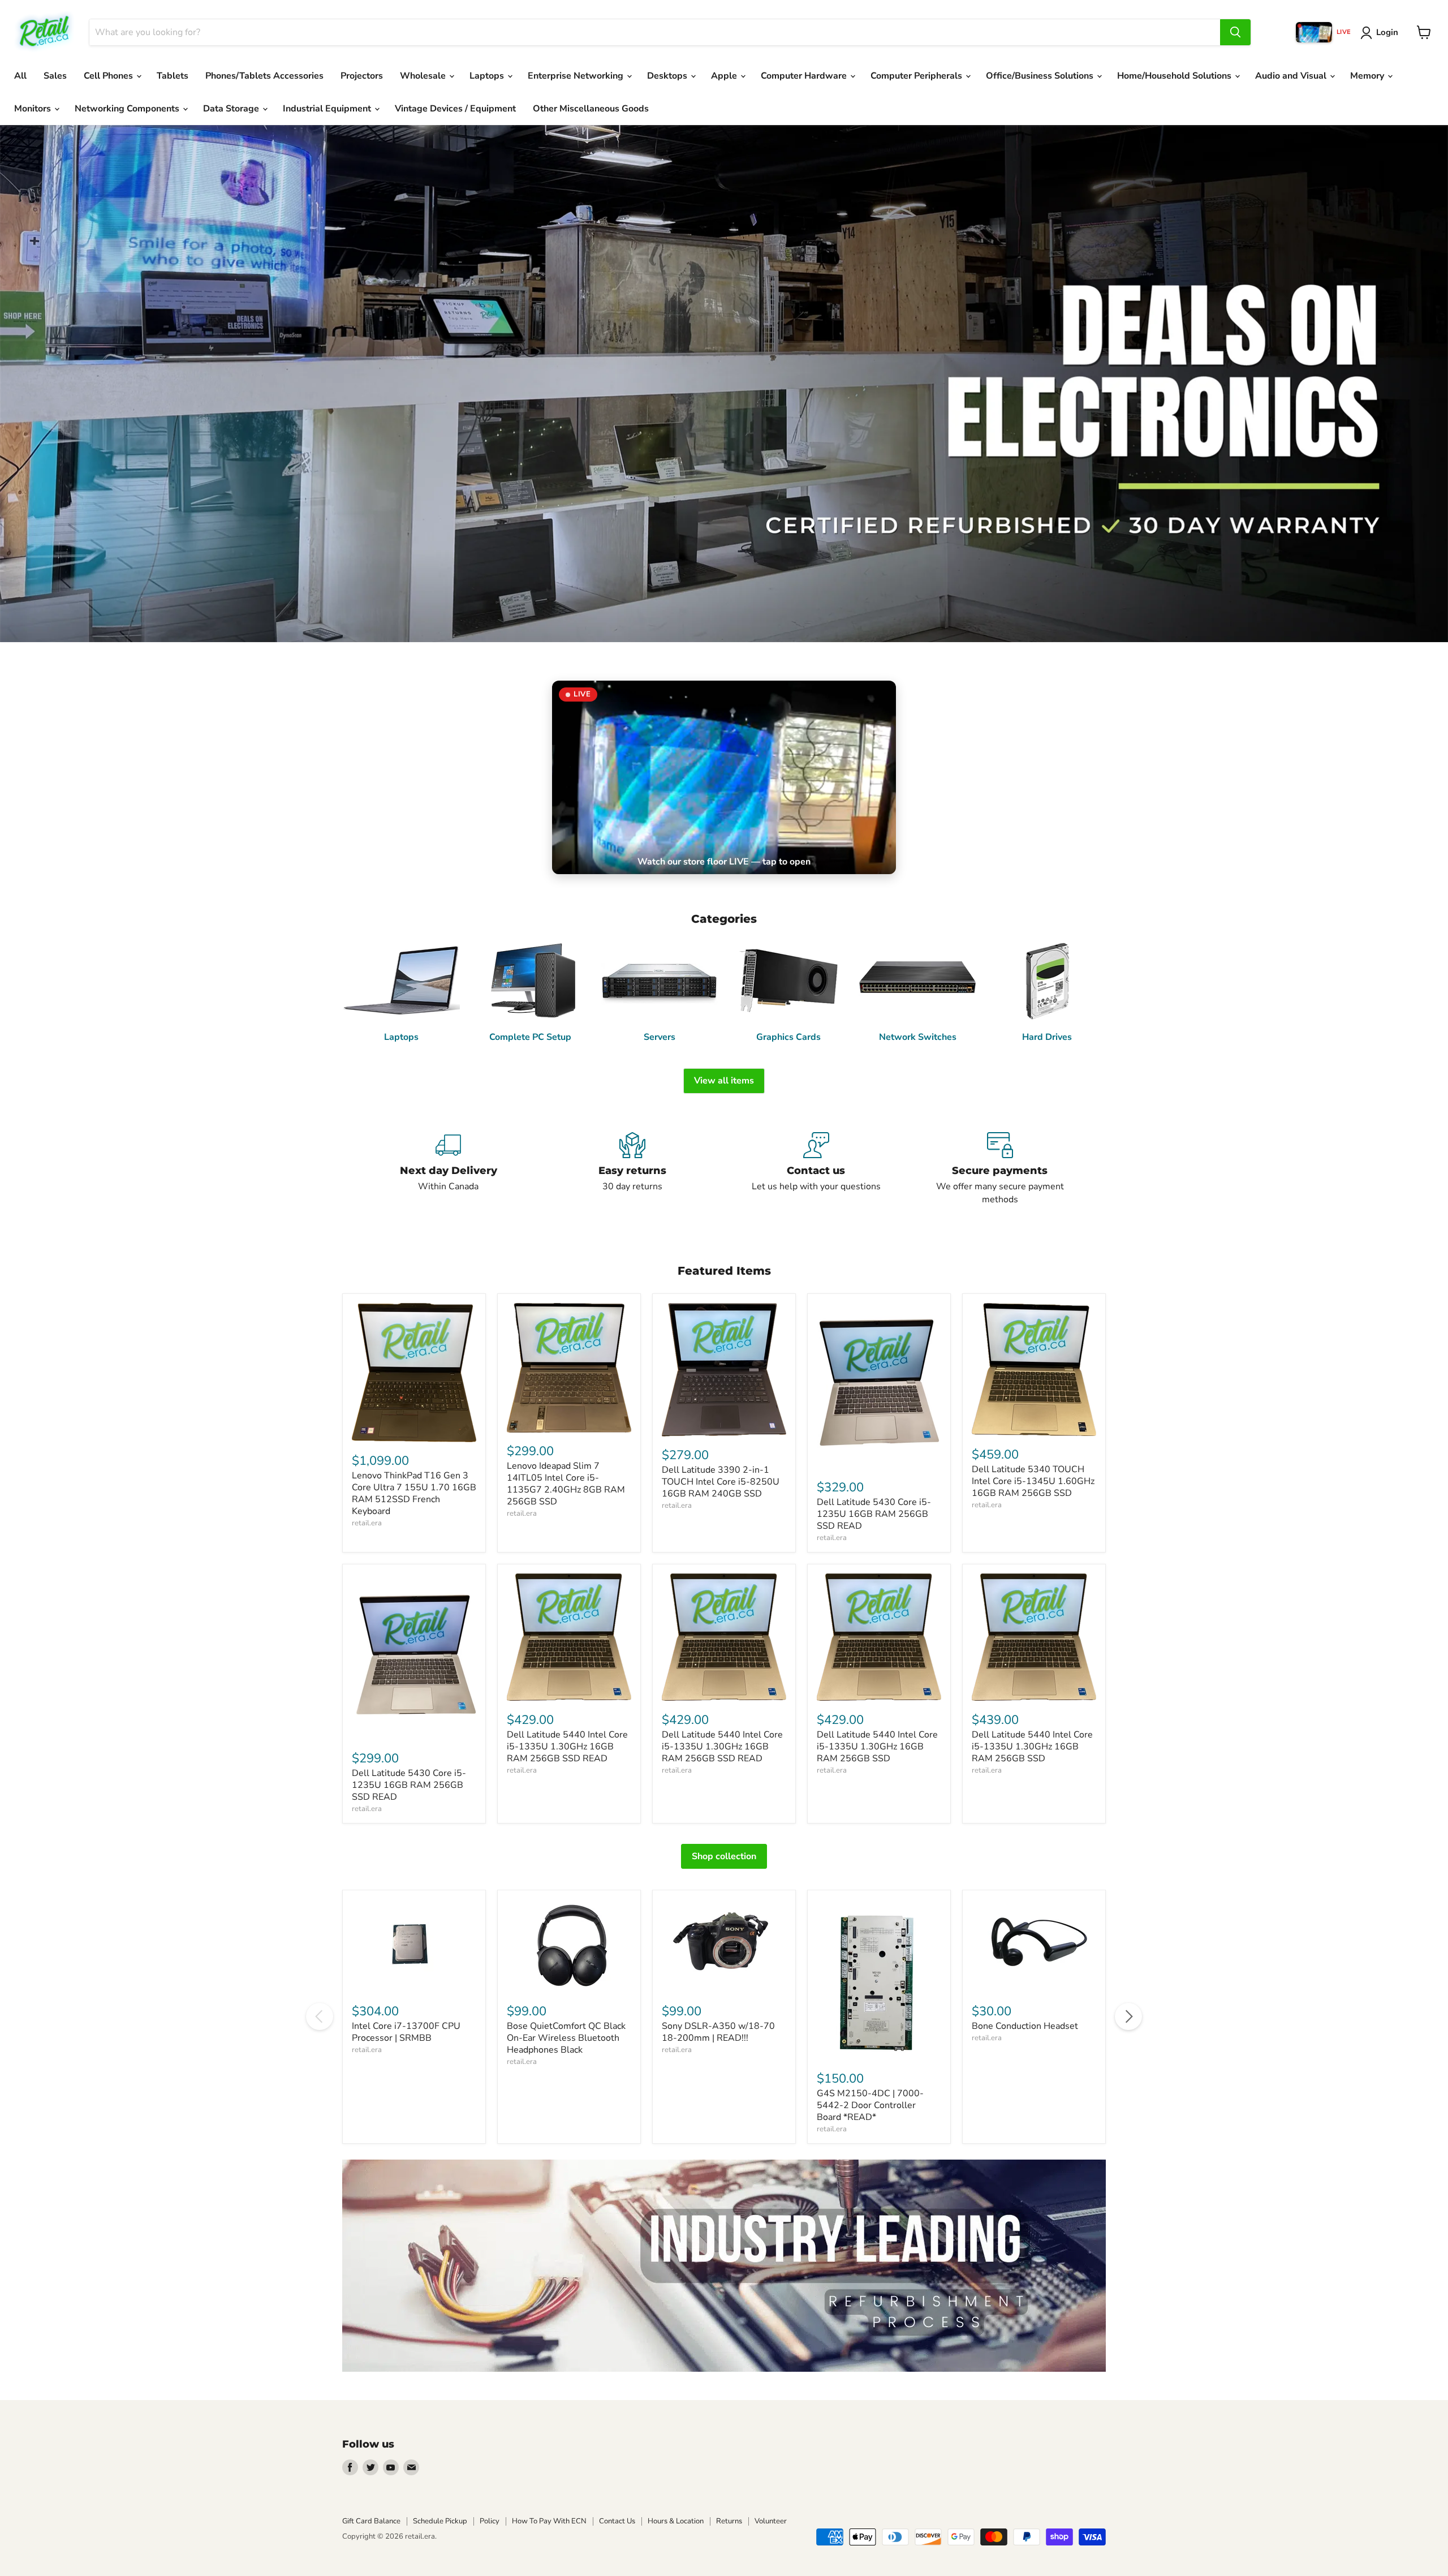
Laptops (488, 76)
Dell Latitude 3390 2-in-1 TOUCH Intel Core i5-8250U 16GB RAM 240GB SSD (721, 1482)
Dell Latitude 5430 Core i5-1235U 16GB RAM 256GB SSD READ (874, 1514)
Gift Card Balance (371, 2521)
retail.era (367, 1523)
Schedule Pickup (440, 2521)
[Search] (1235, 32)
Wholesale (424, 76)
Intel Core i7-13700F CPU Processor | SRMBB (406, 2032)
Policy (490, 2521)
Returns (729, 2521)
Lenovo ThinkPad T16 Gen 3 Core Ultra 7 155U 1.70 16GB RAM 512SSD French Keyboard (414, 1493)
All (20, 76)
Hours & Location (676, 2521)
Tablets (173, 76)
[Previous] (320, 2016)
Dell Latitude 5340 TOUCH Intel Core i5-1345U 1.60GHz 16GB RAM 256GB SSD (1033, 1481)
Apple (725, 76)
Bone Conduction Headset (1025, 2026)
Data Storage (232, 109)
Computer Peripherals (917, 76)
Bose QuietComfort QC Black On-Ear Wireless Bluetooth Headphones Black (566, 2038)
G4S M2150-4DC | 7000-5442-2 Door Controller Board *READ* (870, 2105)
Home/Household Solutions (1175, 76)
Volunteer (771, 2521)
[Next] (1128, 2016)
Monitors (34, 109)
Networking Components (128, 109)
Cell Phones (109, 76)
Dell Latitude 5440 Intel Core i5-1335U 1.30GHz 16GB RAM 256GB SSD (877, 1747)
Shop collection (724, 1856)
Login (1387, 32)
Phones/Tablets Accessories (264, 76)
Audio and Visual (1292, 76)
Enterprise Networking (577, 76)
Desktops (668, 76)
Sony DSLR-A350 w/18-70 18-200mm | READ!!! (718, 2032)
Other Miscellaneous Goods (591, 109)
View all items (724, 1081)
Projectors (362, 76)
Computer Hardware (805, 76)
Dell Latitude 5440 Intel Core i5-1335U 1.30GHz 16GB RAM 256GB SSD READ (567, 1747)
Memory (1368, 76)
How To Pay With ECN (549, 2521)
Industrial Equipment (328, 109)
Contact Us (617, 2521)
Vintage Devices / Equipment (455, 109)
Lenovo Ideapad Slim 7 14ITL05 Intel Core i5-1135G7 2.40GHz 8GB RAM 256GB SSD (566, 1484)
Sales (55, 76)
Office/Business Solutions (1041, 76)
